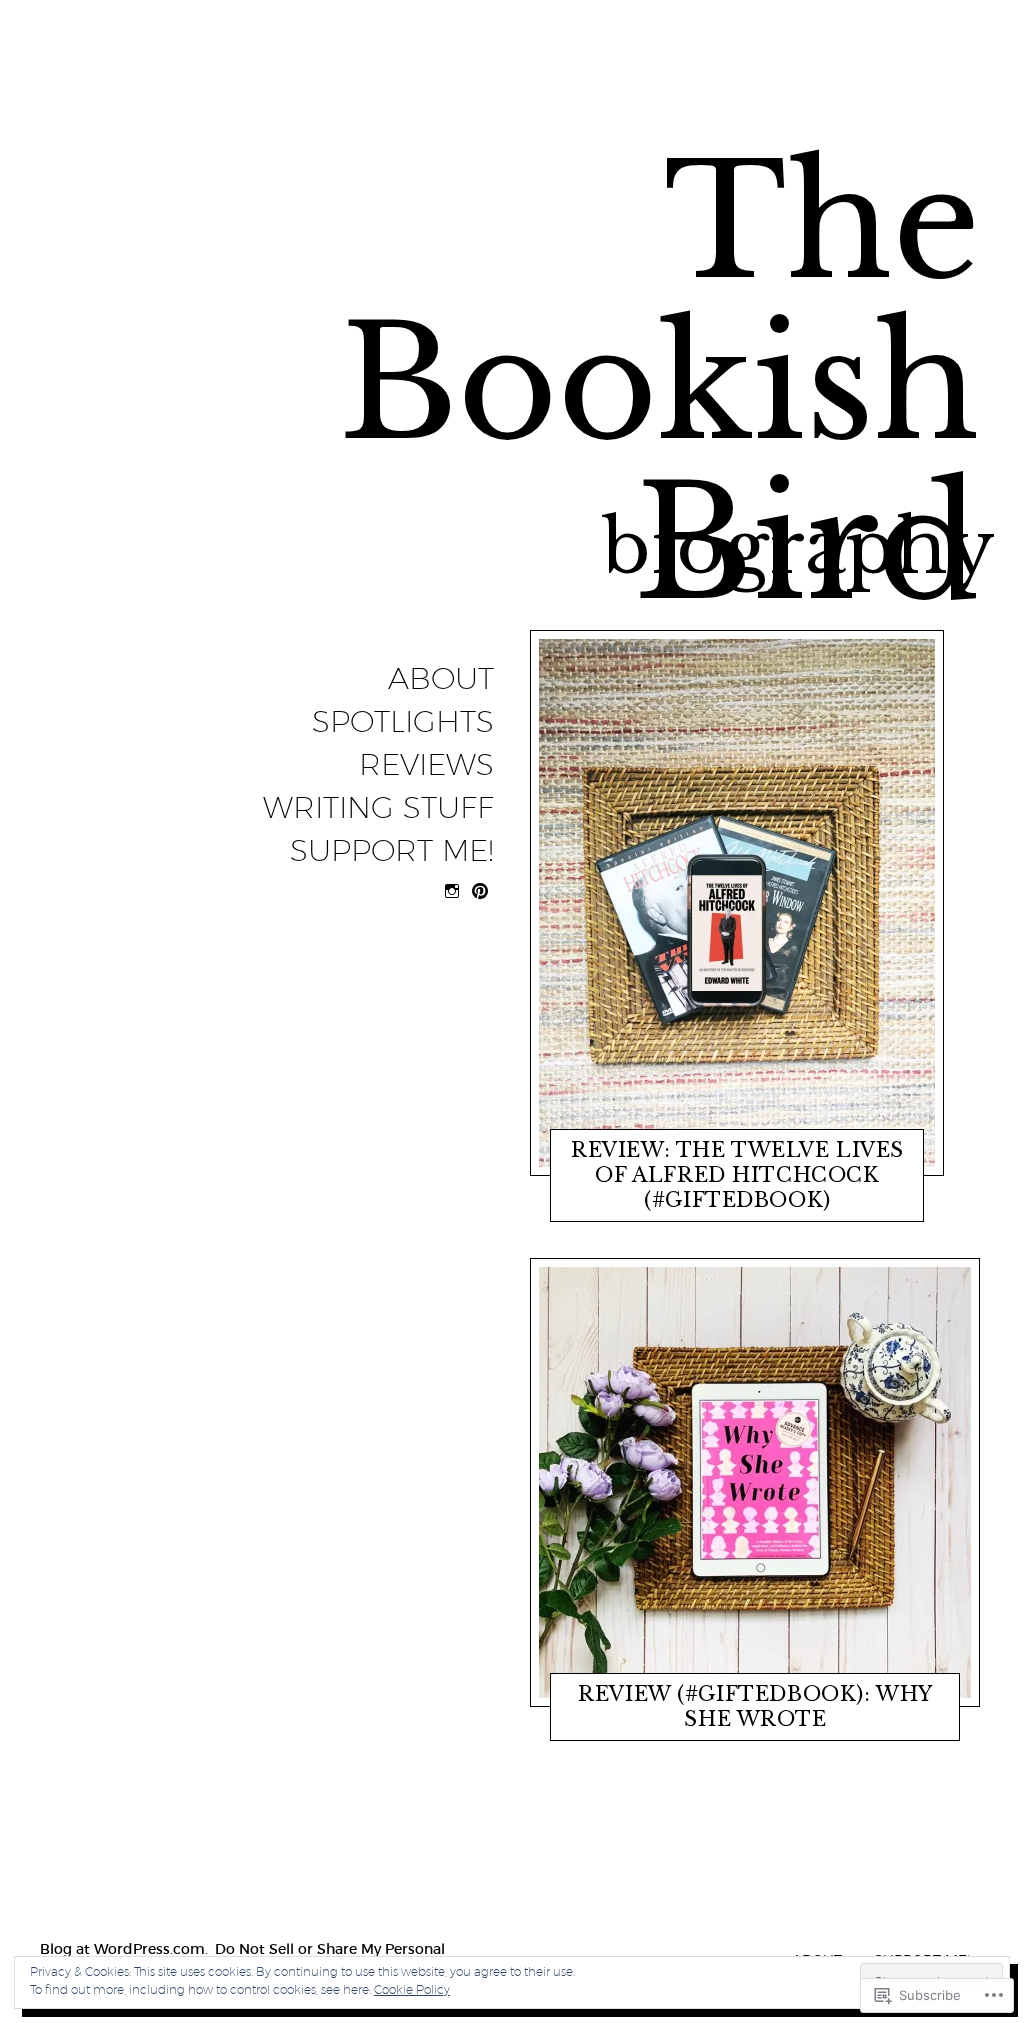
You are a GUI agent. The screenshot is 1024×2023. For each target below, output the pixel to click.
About (441, 679)
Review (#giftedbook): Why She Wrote (755, 1707)
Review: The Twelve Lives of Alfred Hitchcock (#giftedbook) (737, 1175)
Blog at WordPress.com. (124, 1949)
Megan (732, 1205)
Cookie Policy (412, 1989)
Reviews (426, 765)
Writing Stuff (378, 808)
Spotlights (403, 722)
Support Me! (392, 851)
